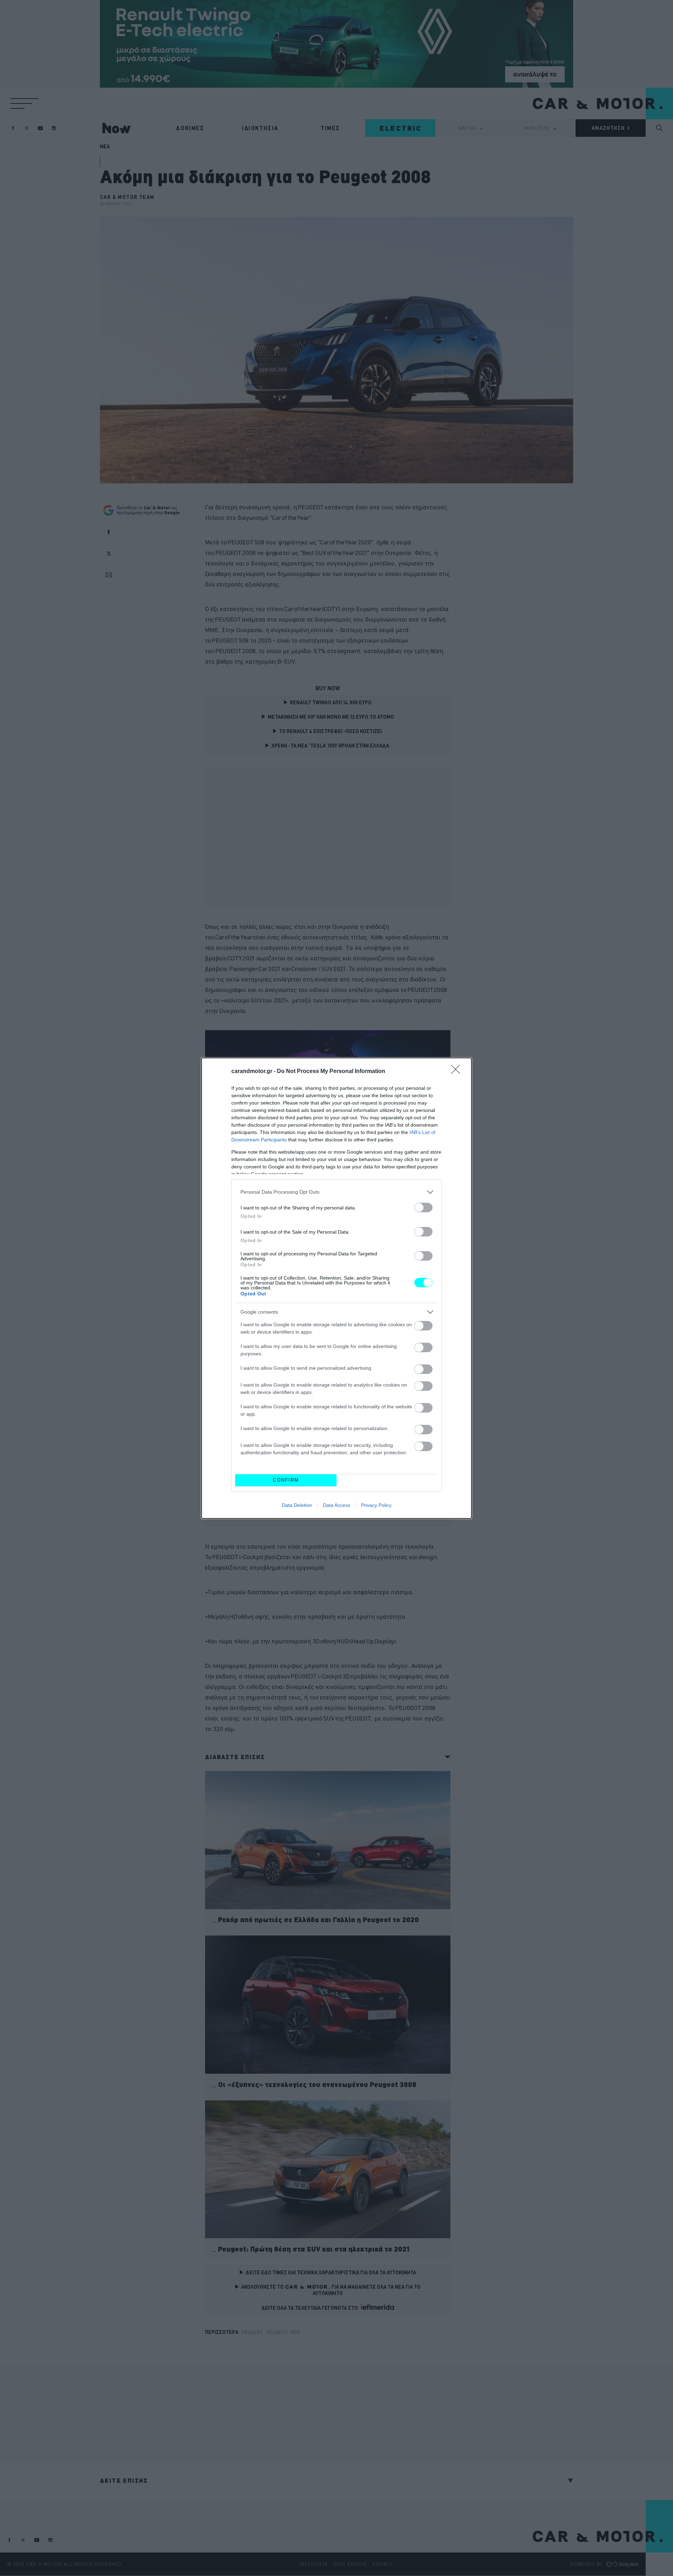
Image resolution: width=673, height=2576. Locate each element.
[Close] (458, 1072)
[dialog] (336, 1288)
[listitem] (336, 1192)
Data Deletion (297, 1505)
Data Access (336, 1505)
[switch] (423, 1207)
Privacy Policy (376, 1505)
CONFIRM (286, 1480)
